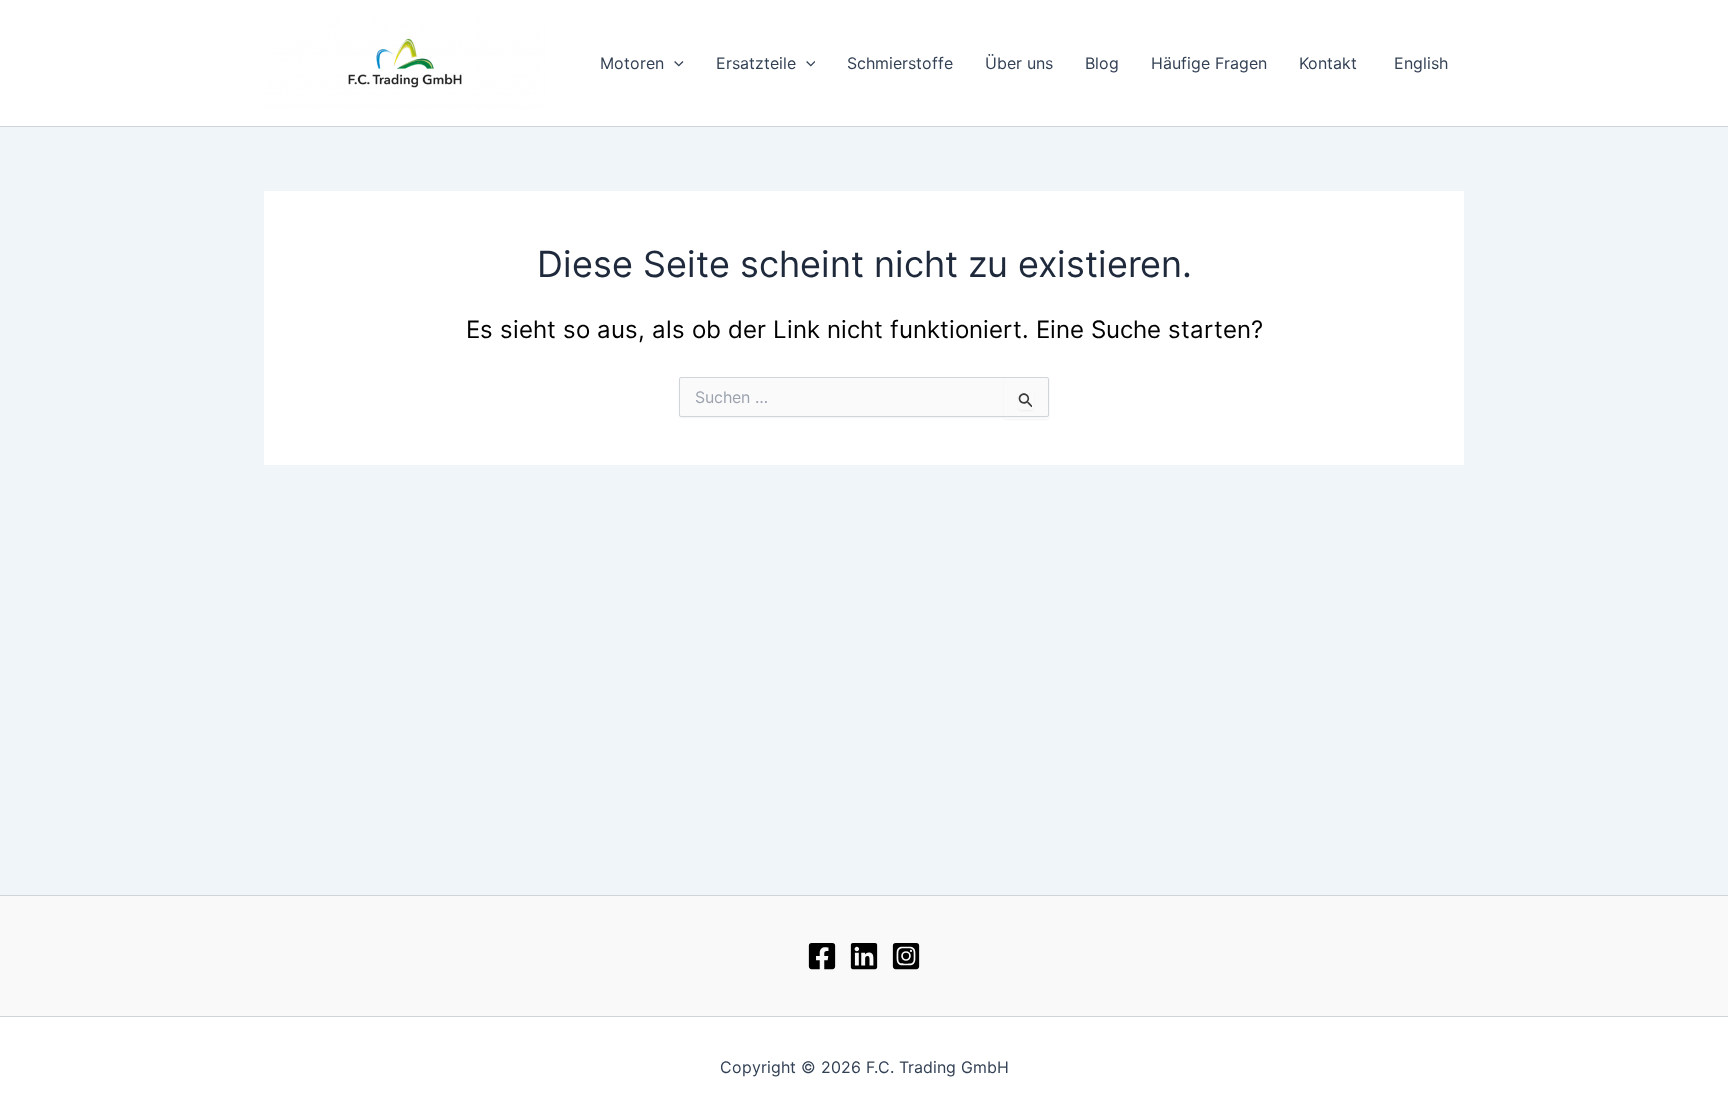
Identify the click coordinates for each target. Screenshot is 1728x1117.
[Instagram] (906, 956)
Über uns (1019, 63)
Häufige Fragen (1209, 63)
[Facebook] (822, 956)
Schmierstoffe (900, 63)
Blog (1102, 63)
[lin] (864, 956)
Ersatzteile (756, 63)
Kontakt (1328, 63)
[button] (674, 63)
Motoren (632, 63)
